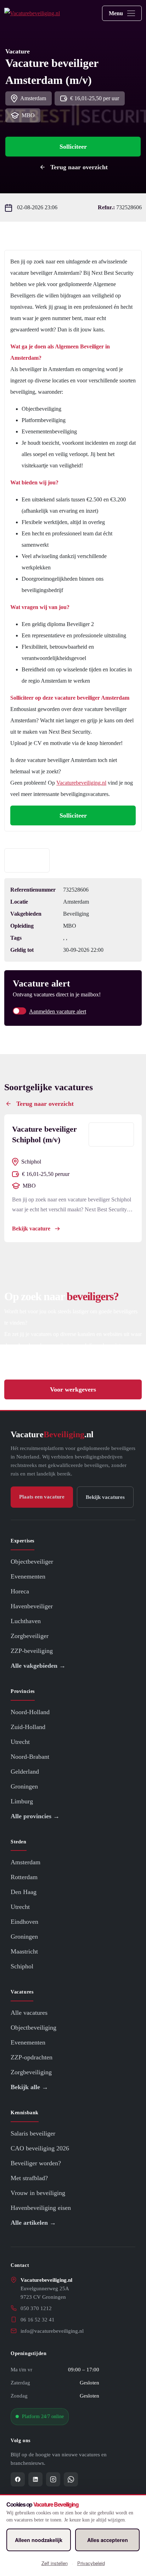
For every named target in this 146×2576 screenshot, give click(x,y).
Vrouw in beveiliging (38, 2193)
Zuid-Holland (28, 1727)
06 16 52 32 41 (38, 2320)
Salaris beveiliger (33, 2133)
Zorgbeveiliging (31, 2072)
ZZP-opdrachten (32, 2058)
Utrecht (20, 1742)
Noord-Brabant (30, 1757)
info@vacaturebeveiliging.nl (52, 2331)
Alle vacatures (29, 2013)
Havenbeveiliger (32, 1606)
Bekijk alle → (29, 2087)
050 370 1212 (36, 2308)
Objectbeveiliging (33, 2028)
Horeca (20, 1591)
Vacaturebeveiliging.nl (81, 783)
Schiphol (22, 1967)
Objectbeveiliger (32, 1562)
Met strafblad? (29, 2178)
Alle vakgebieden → (38, 1666)
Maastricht (24, 1952)
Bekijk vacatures (105, 1497)
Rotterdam (24, 1877)
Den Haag (24, 1892)
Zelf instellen (55, 2563)
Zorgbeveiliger (30, 1636)
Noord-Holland (30, 1712)
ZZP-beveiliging (32, 1651)
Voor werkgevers (73, 1389)
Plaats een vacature (42, 1497)
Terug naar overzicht (79, 167)
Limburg (22, 1801)
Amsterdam (26, 1863)
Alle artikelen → (33, 2223)
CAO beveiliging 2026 (40, 2148)
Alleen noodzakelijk (39, 2540)
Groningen (24, 1786)
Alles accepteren (108, 2540)
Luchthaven (26, 1621)
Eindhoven (24, 1922)
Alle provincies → (35, 1816)
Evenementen (28, 1576)
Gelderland (25, 1772)
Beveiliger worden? (36, 2163)
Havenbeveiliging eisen (41, 2208)
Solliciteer (73, 147)
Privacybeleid (91, 2563)
